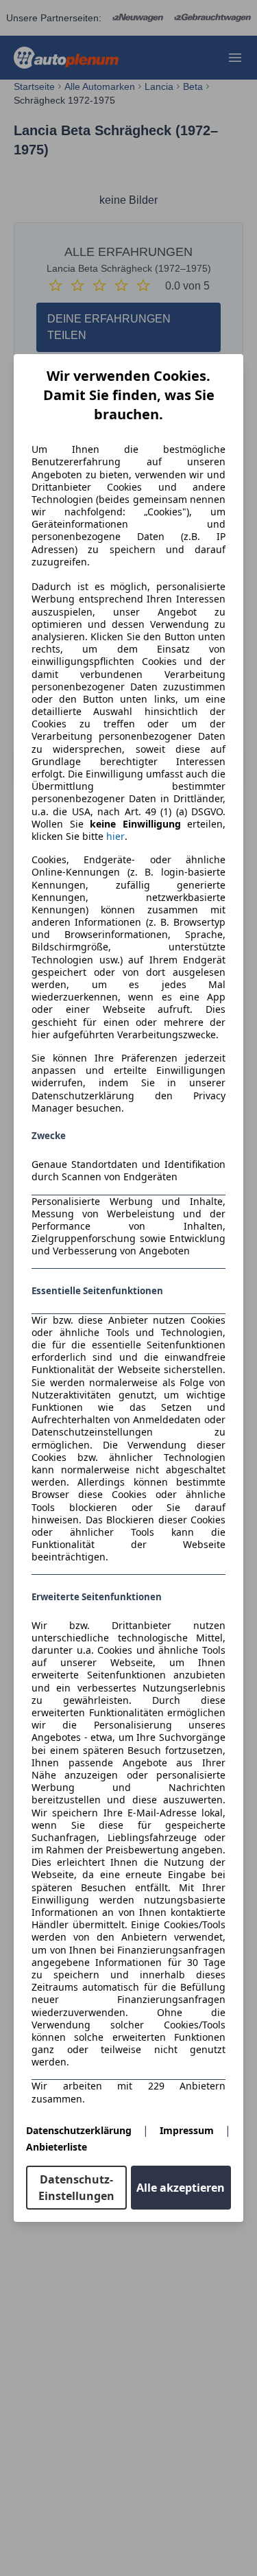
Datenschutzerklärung (79, 2130)
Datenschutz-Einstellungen (76, 2188)
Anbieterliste (57, 2147)
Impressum (187, 2130)
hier (115, 836)
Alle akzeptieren (181, 2188)
